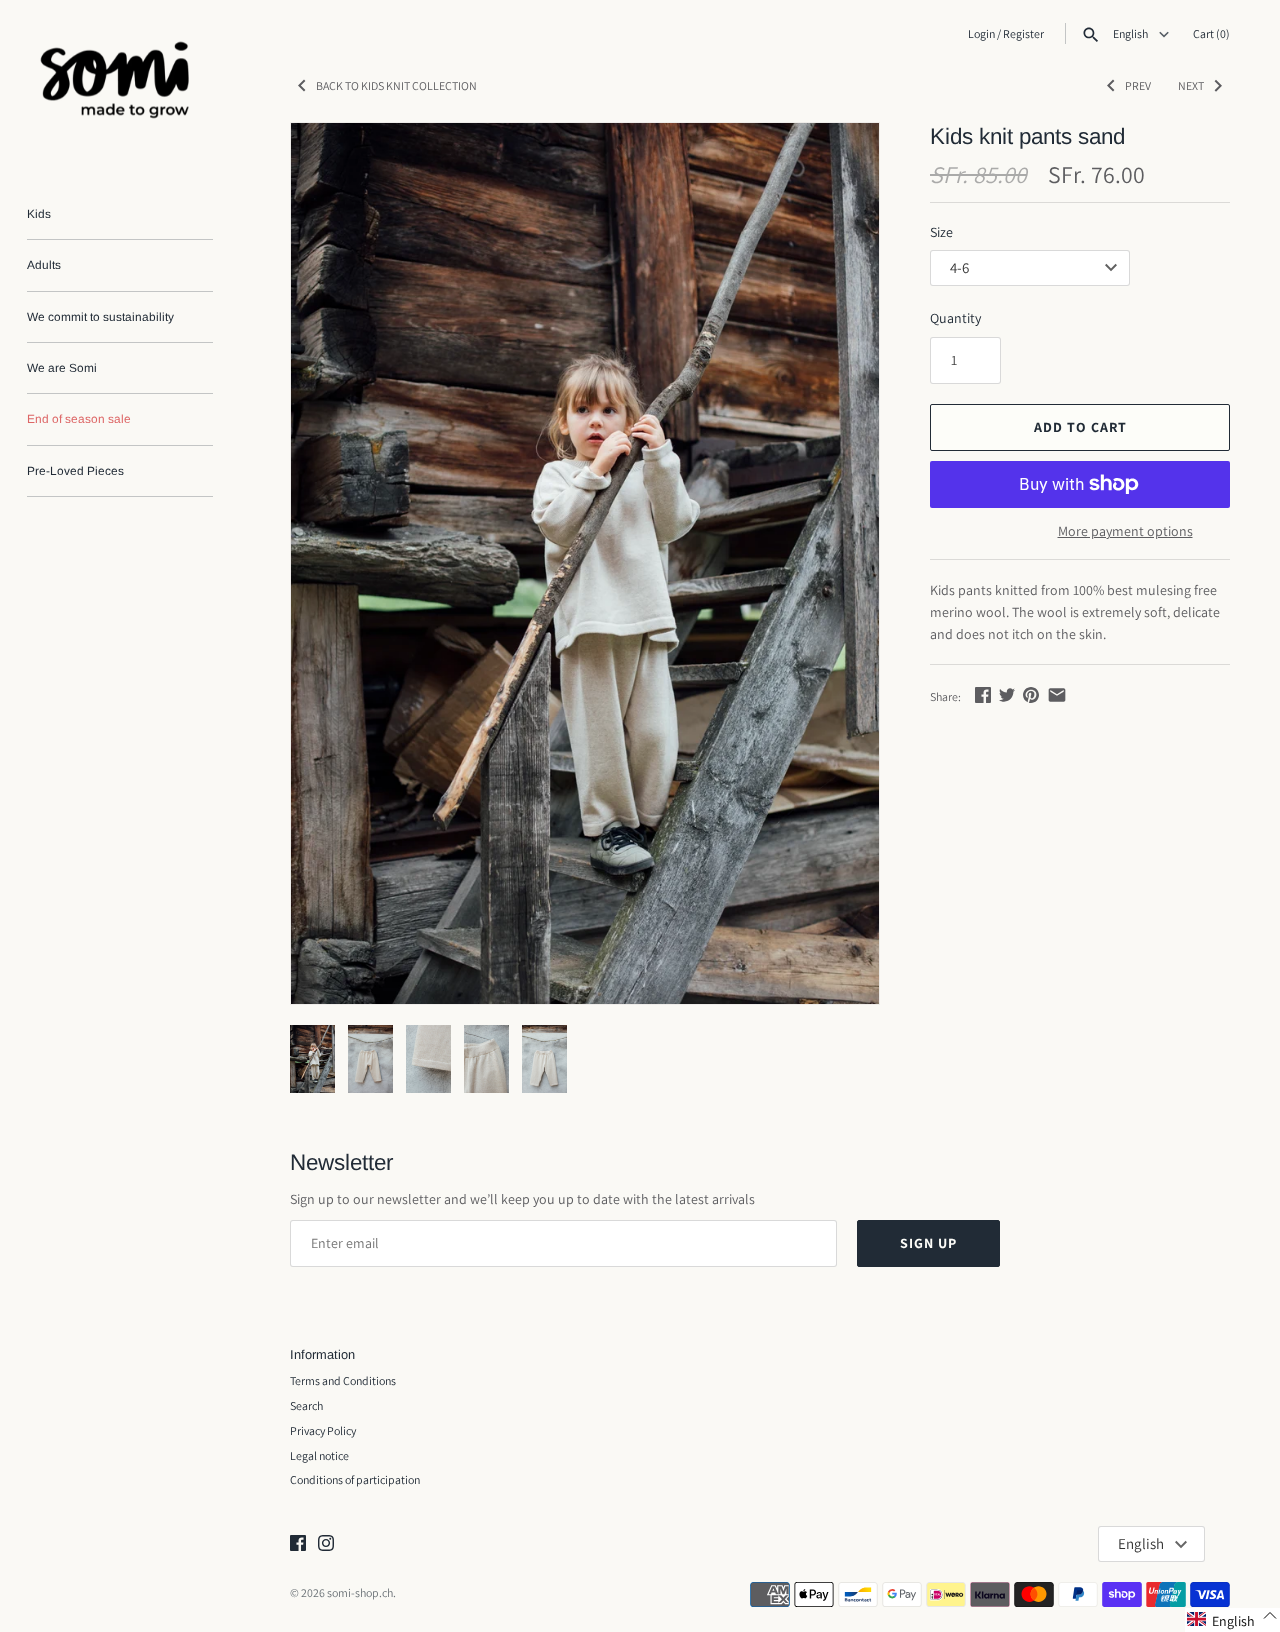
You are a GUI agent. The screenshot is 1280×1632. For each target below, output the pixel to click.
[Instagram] (326, 1544)
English (1131, 34)
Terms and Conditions (343, 1380)
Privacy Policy (323, 1430)
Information (322, 1354)
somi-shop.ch (360, 1592)
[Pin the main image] (1031, 695)
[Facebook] (298, 1544)
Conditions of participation (355, 1479)
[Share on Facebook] (983, 695)
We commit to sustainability (100, 317)
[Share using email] (1057, 695)
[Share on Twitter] (1007, 695)
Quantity (955, 318)
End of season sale (79, 419)
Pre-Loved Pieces (75, 471)
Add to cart (1080, 427)
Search (306, 1405)
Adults (44, 265)
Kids (39, 214)
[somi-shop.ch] (120, 84)
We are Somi (62, 368)
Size (941, 232)
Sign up (928, 1243)
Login (981, 33)
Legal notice (319, 1455)
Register (1023, 33)
